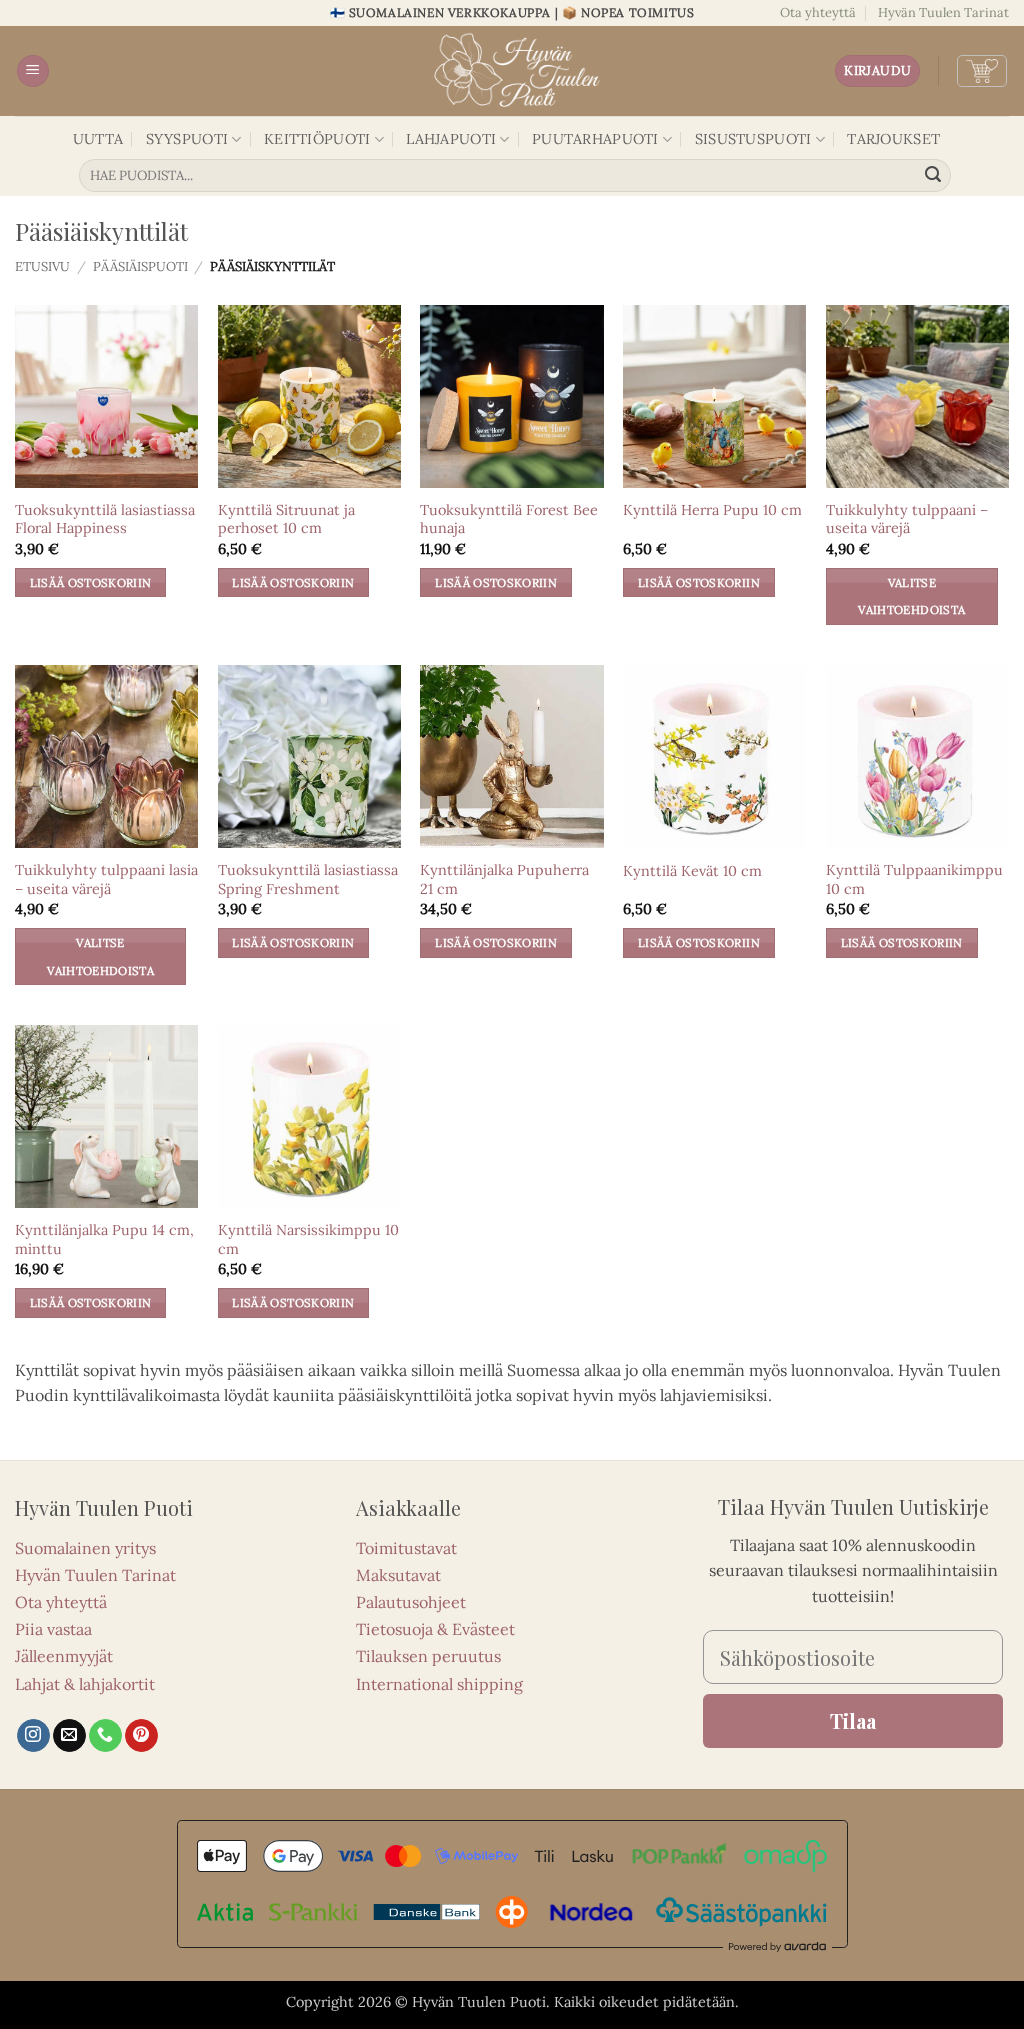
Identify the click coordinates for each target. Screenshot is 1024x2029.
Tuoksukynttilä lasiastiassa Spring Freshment (308, 879)
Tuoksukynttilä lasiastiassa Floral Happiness (105, 519)
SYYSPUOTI (187, 139)
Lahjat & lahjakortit (85, 1684)
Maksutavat (398, 1575)
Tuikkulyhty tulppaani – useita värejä (907, 519)
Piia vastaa (53, 1629)
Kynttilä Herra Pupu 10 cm (712, 510)
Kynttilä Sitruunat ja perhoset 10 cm (286, 519)
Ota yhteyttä (818, 12)
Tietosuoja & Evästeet (435, 1629)
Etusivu (42, 266)
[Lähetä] (933, 176)
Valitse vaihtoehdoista (911, 596)
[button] (33, 71)
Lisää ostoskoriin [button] (91, 582)
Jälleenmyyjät (64, 1656)
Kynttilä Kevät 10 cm (692, 871)
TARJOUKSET (893, 139)
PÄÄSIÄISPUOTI (140, 266)
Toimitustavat (406, 1548)
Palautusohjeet (411, 1602)
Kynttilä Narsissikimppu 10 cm (308, 1239)
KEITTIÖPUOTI (317, 139)
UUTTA (98, 139)
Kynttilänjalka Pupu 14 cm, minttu (104, 1239)
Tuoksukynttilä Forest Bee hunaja (509, 519)
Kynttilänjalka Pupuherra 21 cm (504, 879)
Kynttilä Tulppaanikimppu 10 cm (914, 879)
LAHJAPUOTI (451, 139)
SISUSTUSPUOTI (753, 139)
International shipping (439, 1684)
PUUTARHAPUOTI (595, 139)
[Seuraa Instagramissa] (33, 1736)
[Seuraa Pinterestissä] (141, 1736)
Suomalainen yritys (85, 1548)
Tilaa (853, 1720)
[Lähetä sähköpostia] (69, 1736)
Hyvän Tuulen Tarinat (943, 12)
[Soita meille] (105, 1736)
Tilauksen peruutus (428, 1656)
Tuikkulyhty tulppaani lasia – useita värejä (106, 879)
